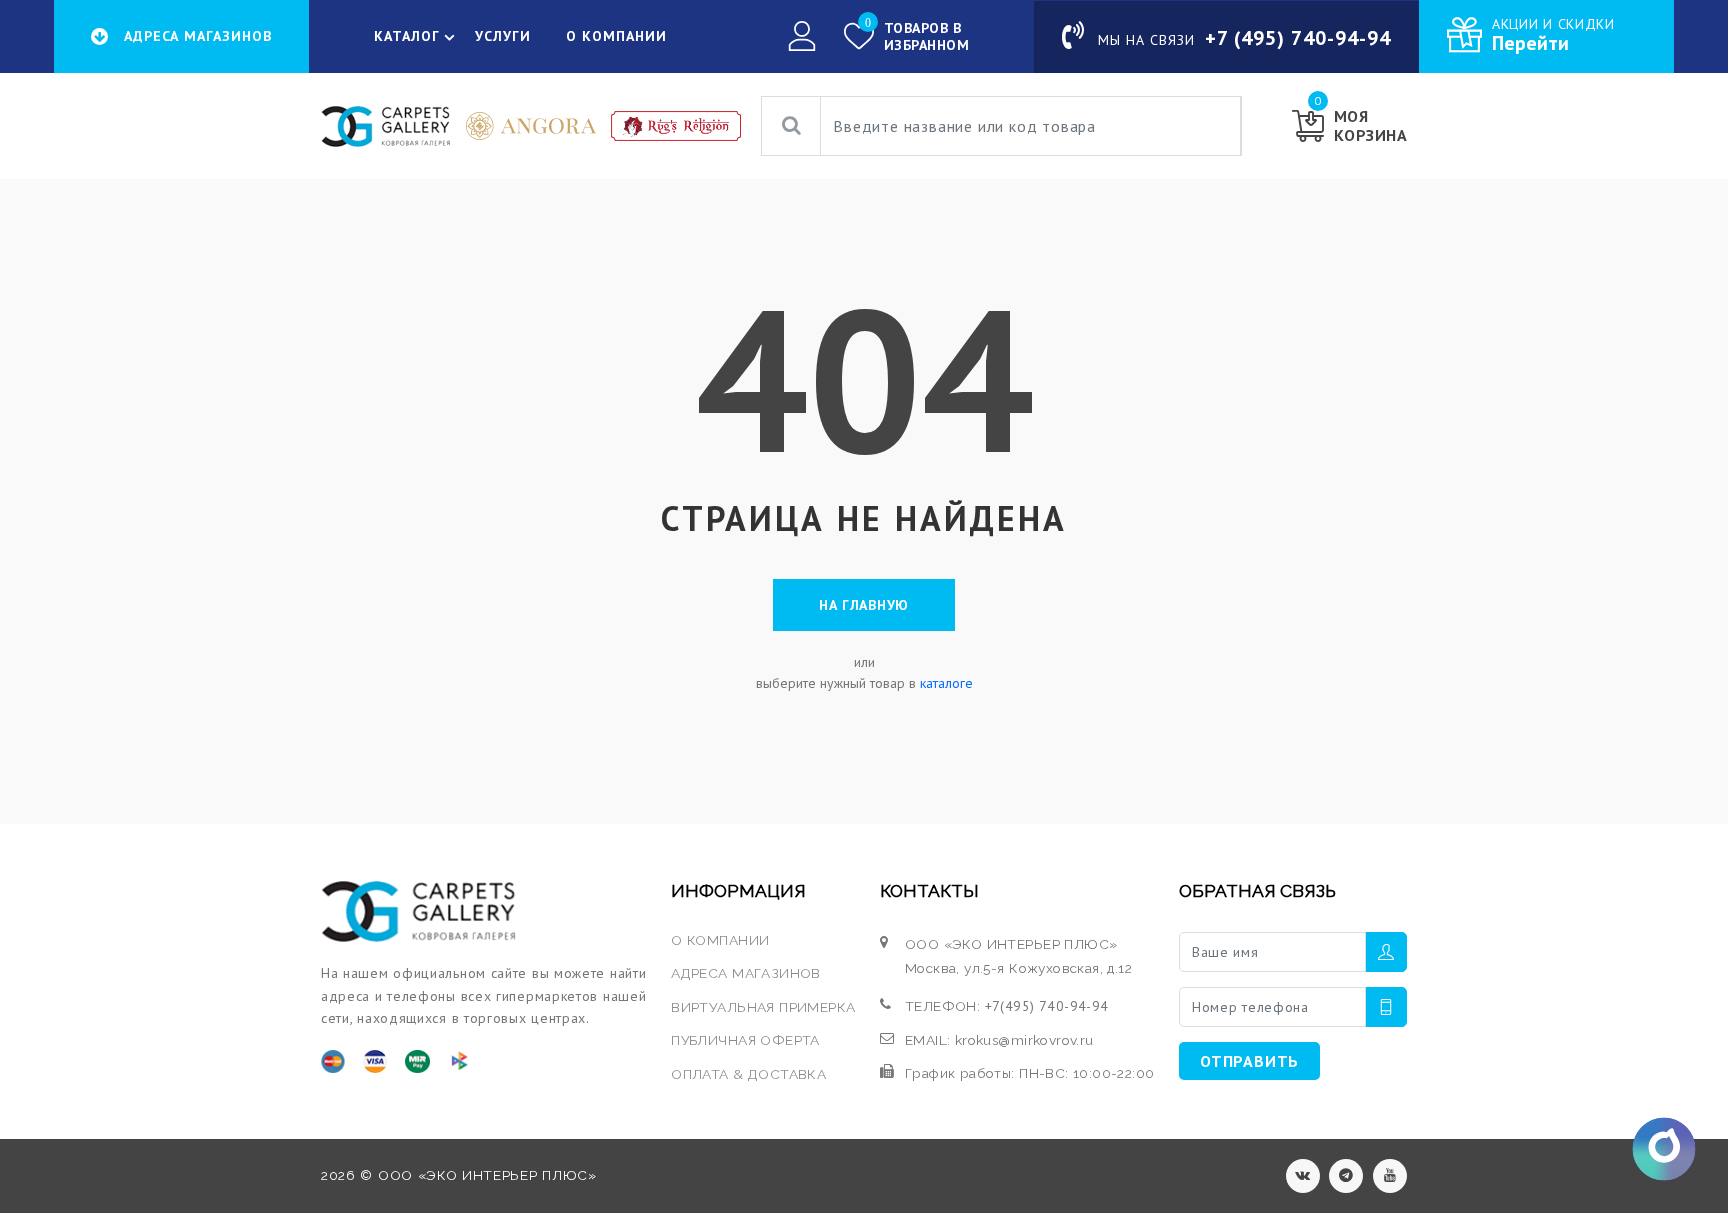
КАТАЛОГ (407, 36)
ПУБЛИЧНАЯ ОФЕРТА (745, 1040)
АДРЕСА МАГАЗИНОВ (746, 973)
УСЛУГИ (503, 36)
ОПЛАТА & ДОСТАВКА (748, 1074)
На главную (864, 605)
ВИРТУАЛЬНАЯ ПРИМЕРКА (763, 1007)
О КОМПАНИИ (616, 36)
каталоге (946, 683)
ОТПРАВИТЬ (1249, 1061)
